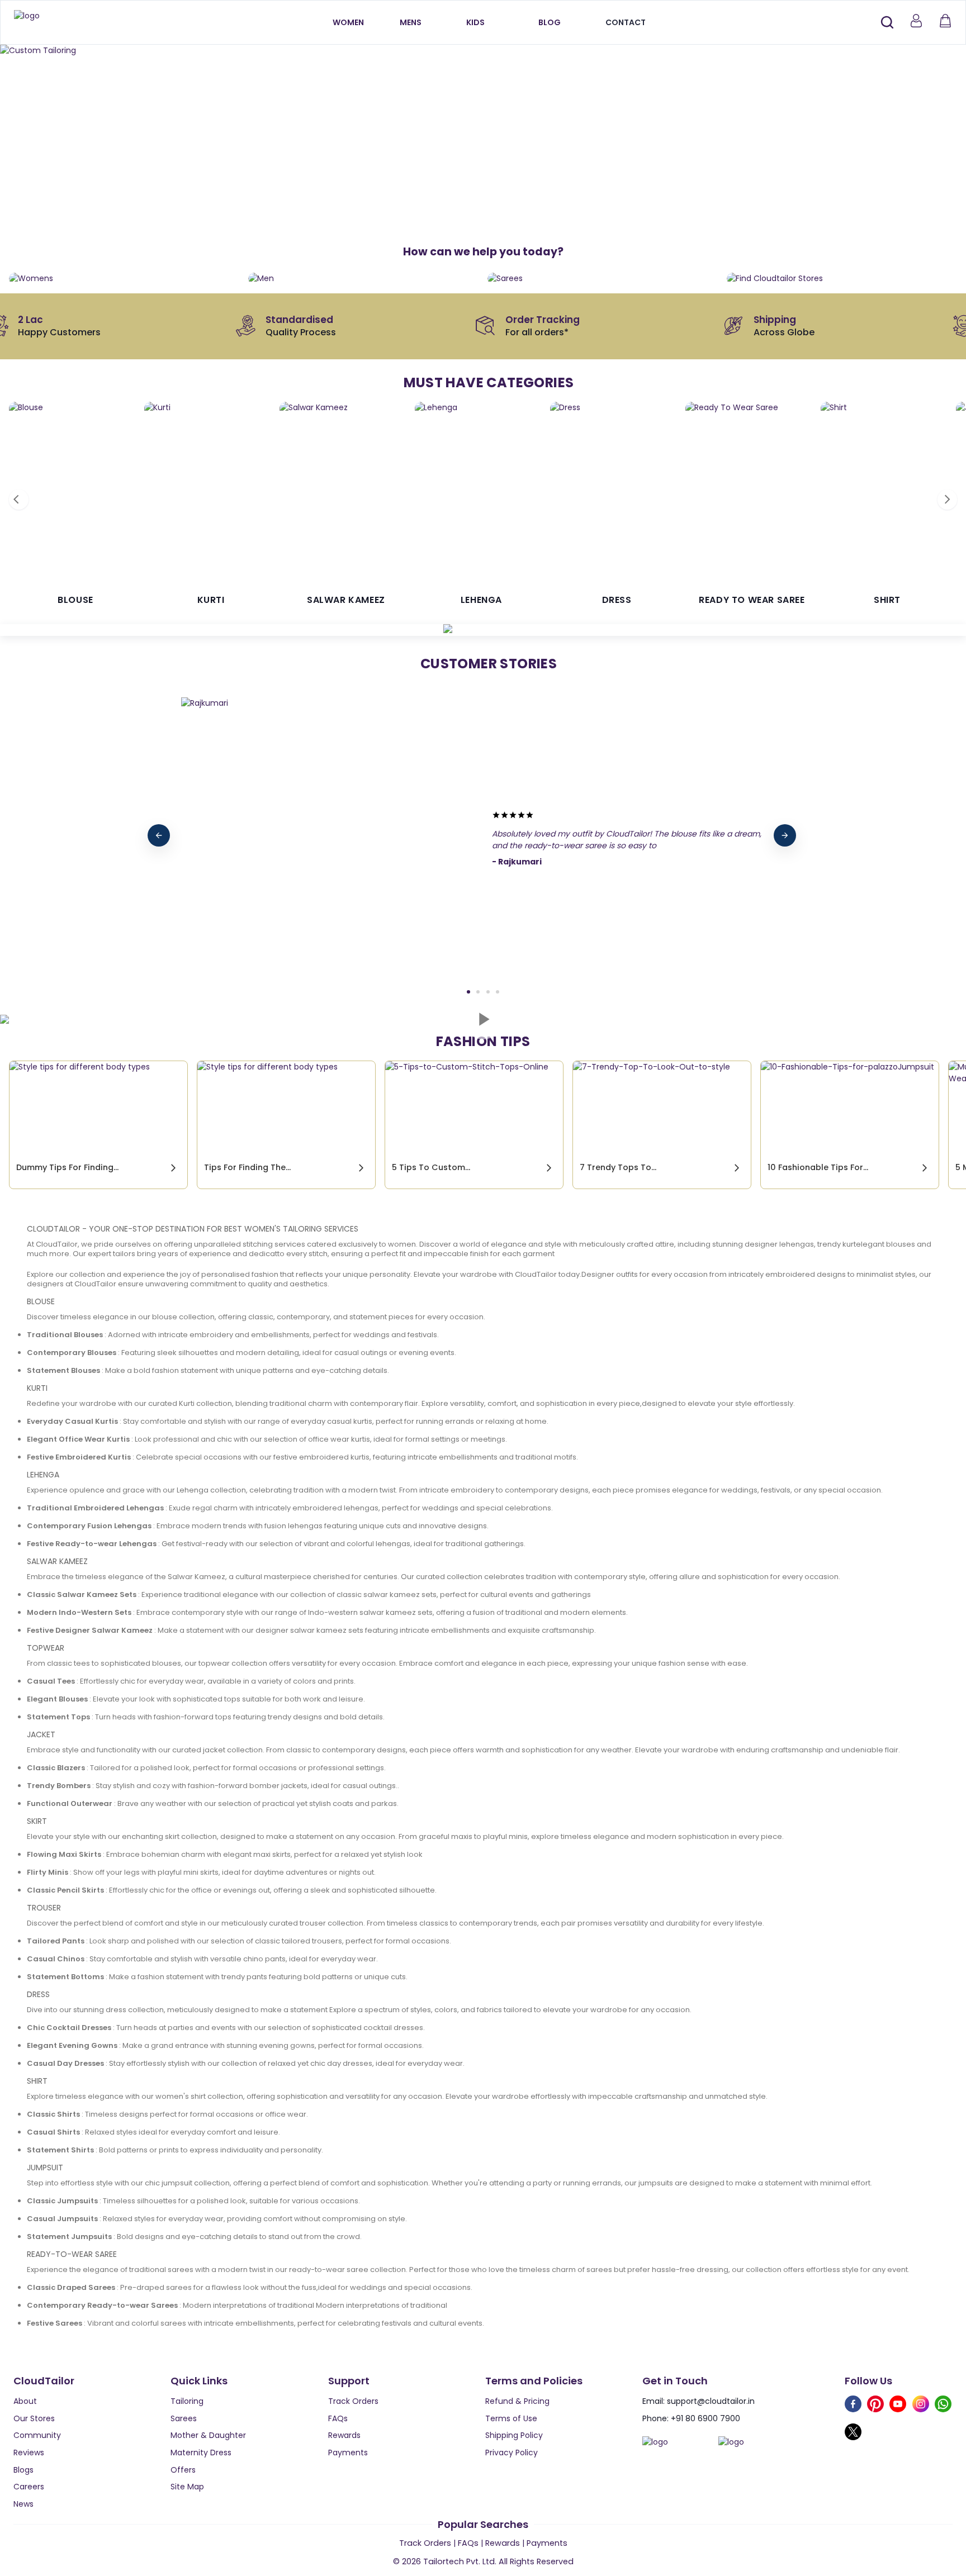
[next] (785, 835)
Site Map (187, 2487)
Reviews (29, 2453)
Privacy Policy (512, 2453)
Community (37, 2435)
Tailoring (187, 2401)
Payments (348, 2453)
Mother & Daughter (208, 2435)
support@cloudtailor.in (711, 2401)
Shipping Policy (514, 2435)
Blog (550, 22)
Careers (29, 2487)
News (23, 2504)
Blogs (23, 2470)
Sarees (184, 2418)
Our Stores (34, 2418)
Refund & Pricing (517, 2401)
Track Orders (353, 2401)
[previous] (159, 835)
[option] (483, 51)
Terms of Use (511, 2418)
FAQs (338, 2418)
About (25, 2401)
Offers (183, 2470)
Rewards (344, 2435)
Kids (475, 22)
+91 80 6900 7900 (705, 2418)
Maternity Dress (201, 2453)
